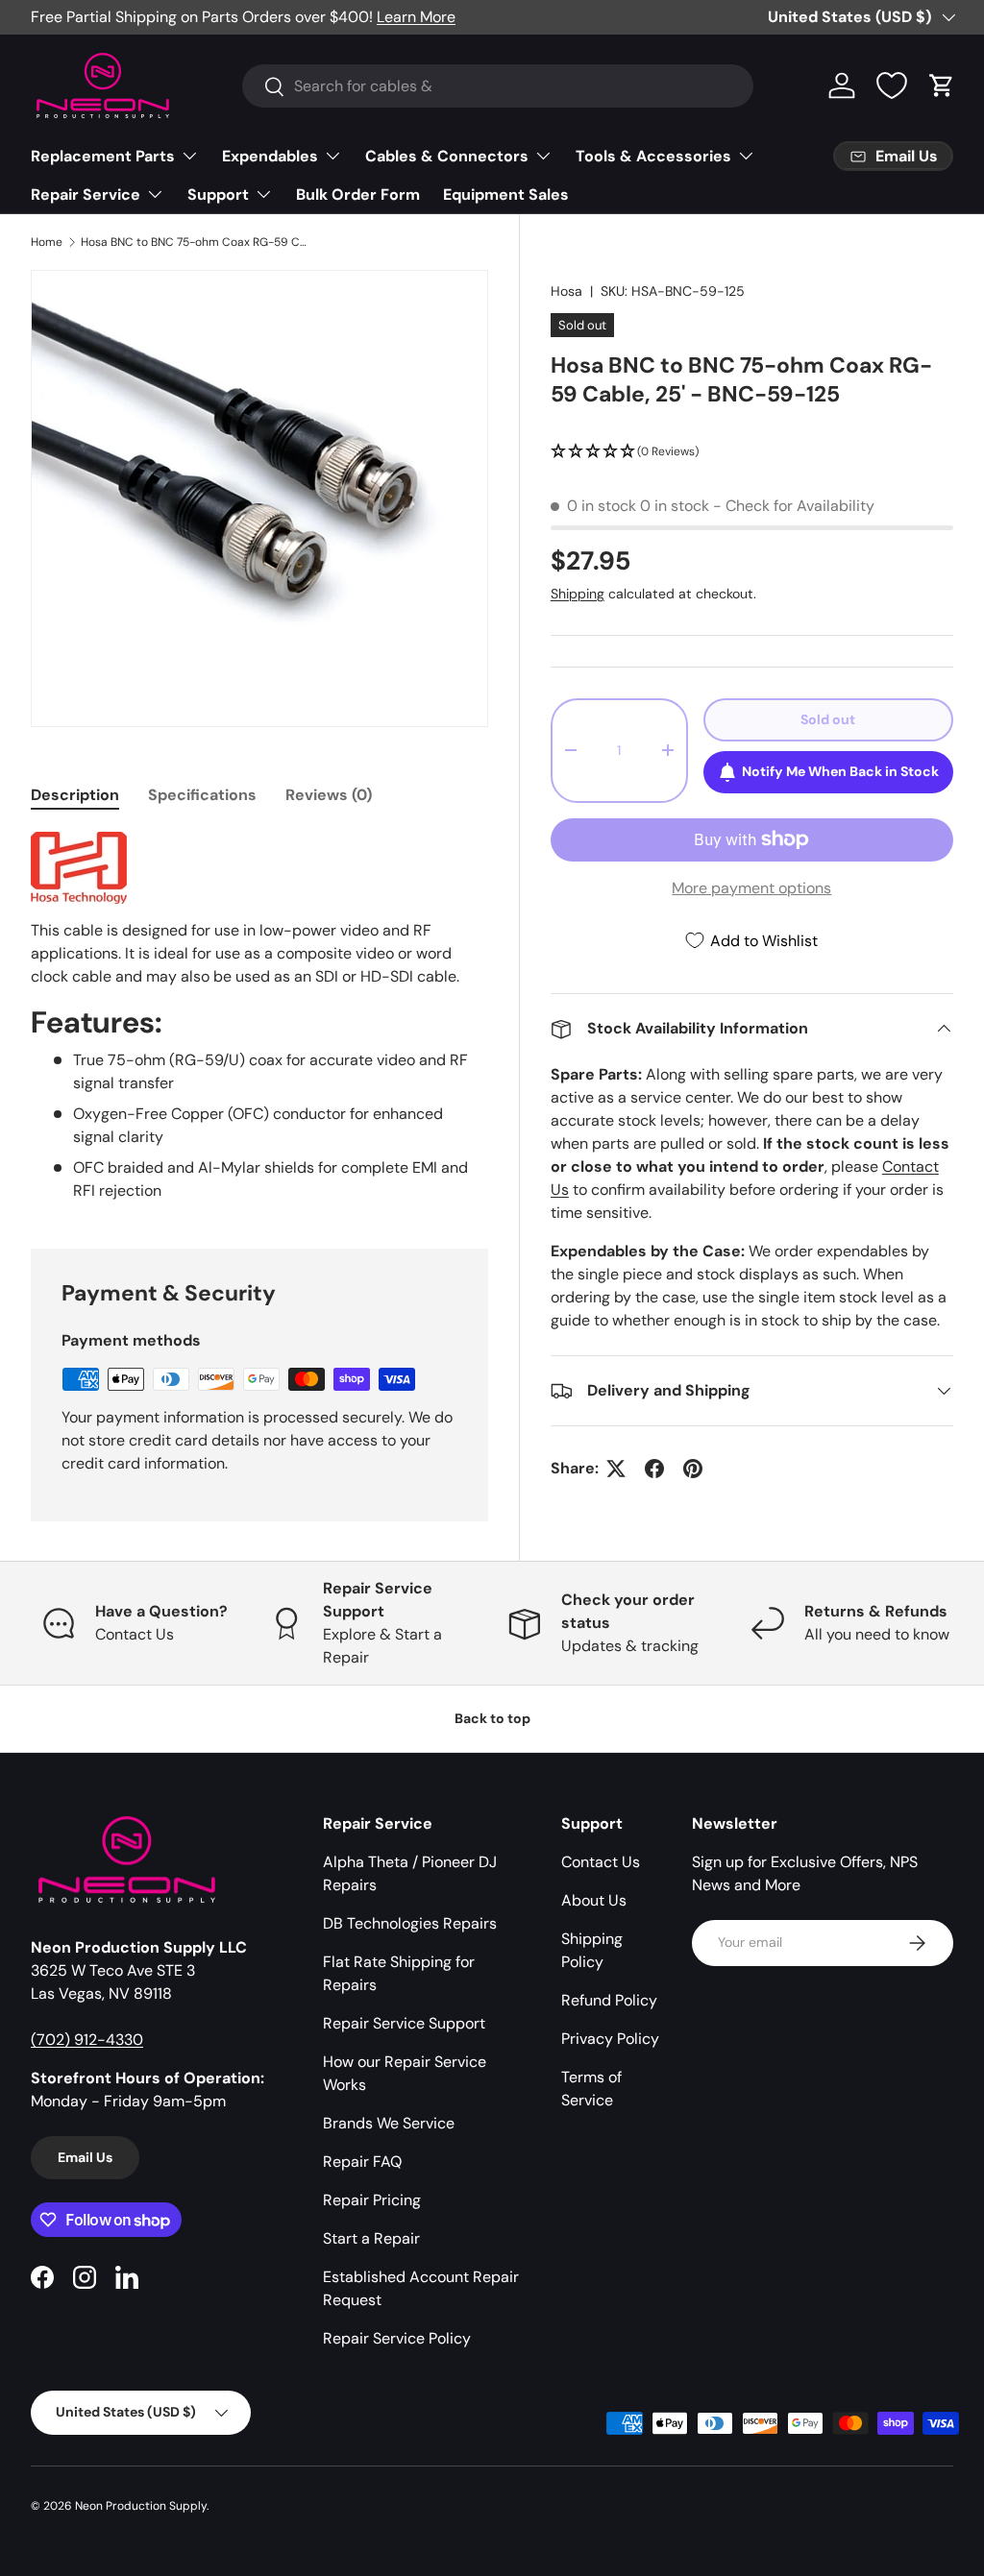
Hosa (566, 291)
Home (47, 242)
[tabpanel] (259, 1017)
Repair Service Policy (397, 2338)
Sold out (828, 719)
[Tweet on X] (616, 1469)
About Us (594, 1900)
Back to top (492, 1718)
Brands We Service (389, 2123)
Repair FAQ (362, 2162)
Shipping (578, 594)
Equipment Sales (506, 194)
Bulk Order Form (358, 194)
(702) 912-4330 (87, 2040)
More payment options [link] (751, 888)
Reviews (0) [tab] (329, 795)
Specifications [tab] (202, 795)
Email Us (85, 2157)
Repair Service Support (404, 2023)
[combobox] (498, 86)
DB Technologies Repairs (410, 1923)
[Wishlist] (892, 85)
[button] (942, 85)
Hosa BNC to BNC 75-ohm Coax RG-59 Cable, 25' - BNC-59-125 (196, 242)
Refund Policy (609, 2000)
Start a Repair (371, 2238)
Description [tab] (75, 795)
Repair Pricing (372, 2200)
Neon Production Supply (141, 2506)
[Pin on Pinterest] (693, 1469)
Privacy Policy (610, 2039)
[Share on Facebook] (654, 1469)
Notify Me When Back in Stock (840, 771)
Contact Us (601, 1862)
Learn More (416, 17)
